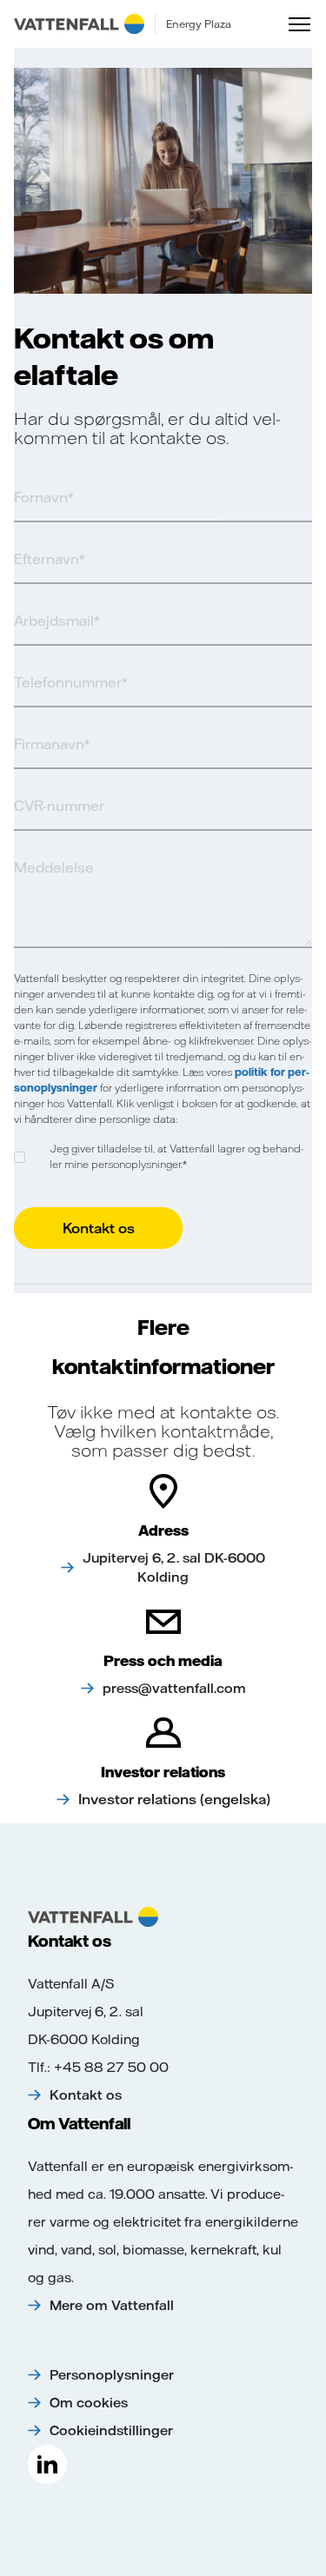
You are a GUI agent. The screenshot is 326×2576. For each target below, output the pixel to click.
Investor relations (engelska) (174, 1799)
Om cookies (89, 2403)
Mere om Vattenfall (112, 2305)
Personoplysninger (112, 2375)
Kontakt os (86, 2095)
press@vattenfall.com (174, 1688)
